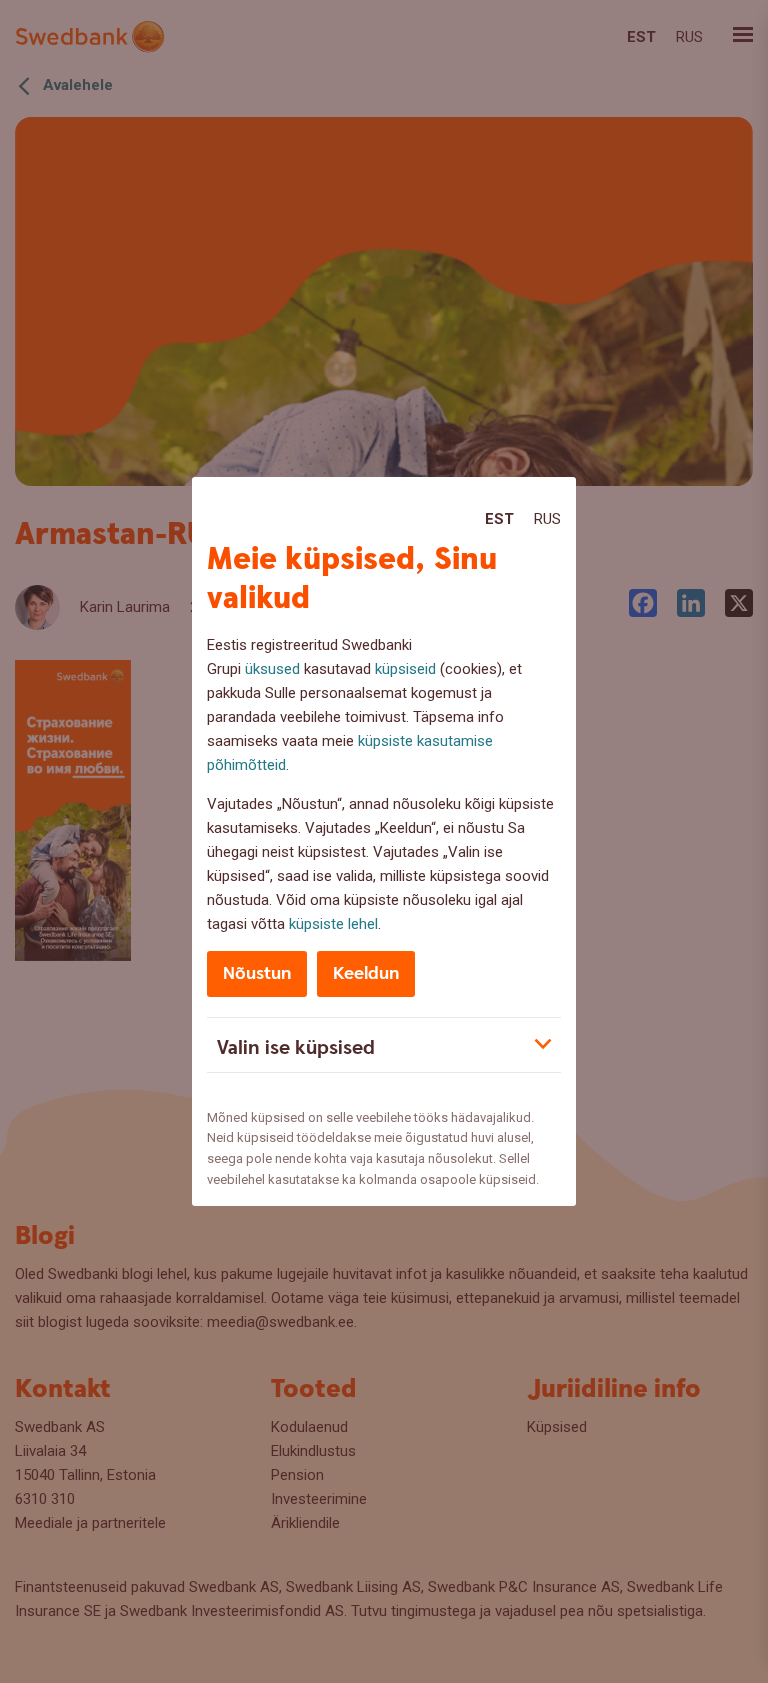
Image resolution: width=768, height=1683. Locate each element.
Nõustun (257, 973)
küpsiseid (405, 669)
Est (499, 519)
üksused (272, 669)
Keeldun (366, 973)
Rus (547, 519)
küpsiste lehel (333, 924)
